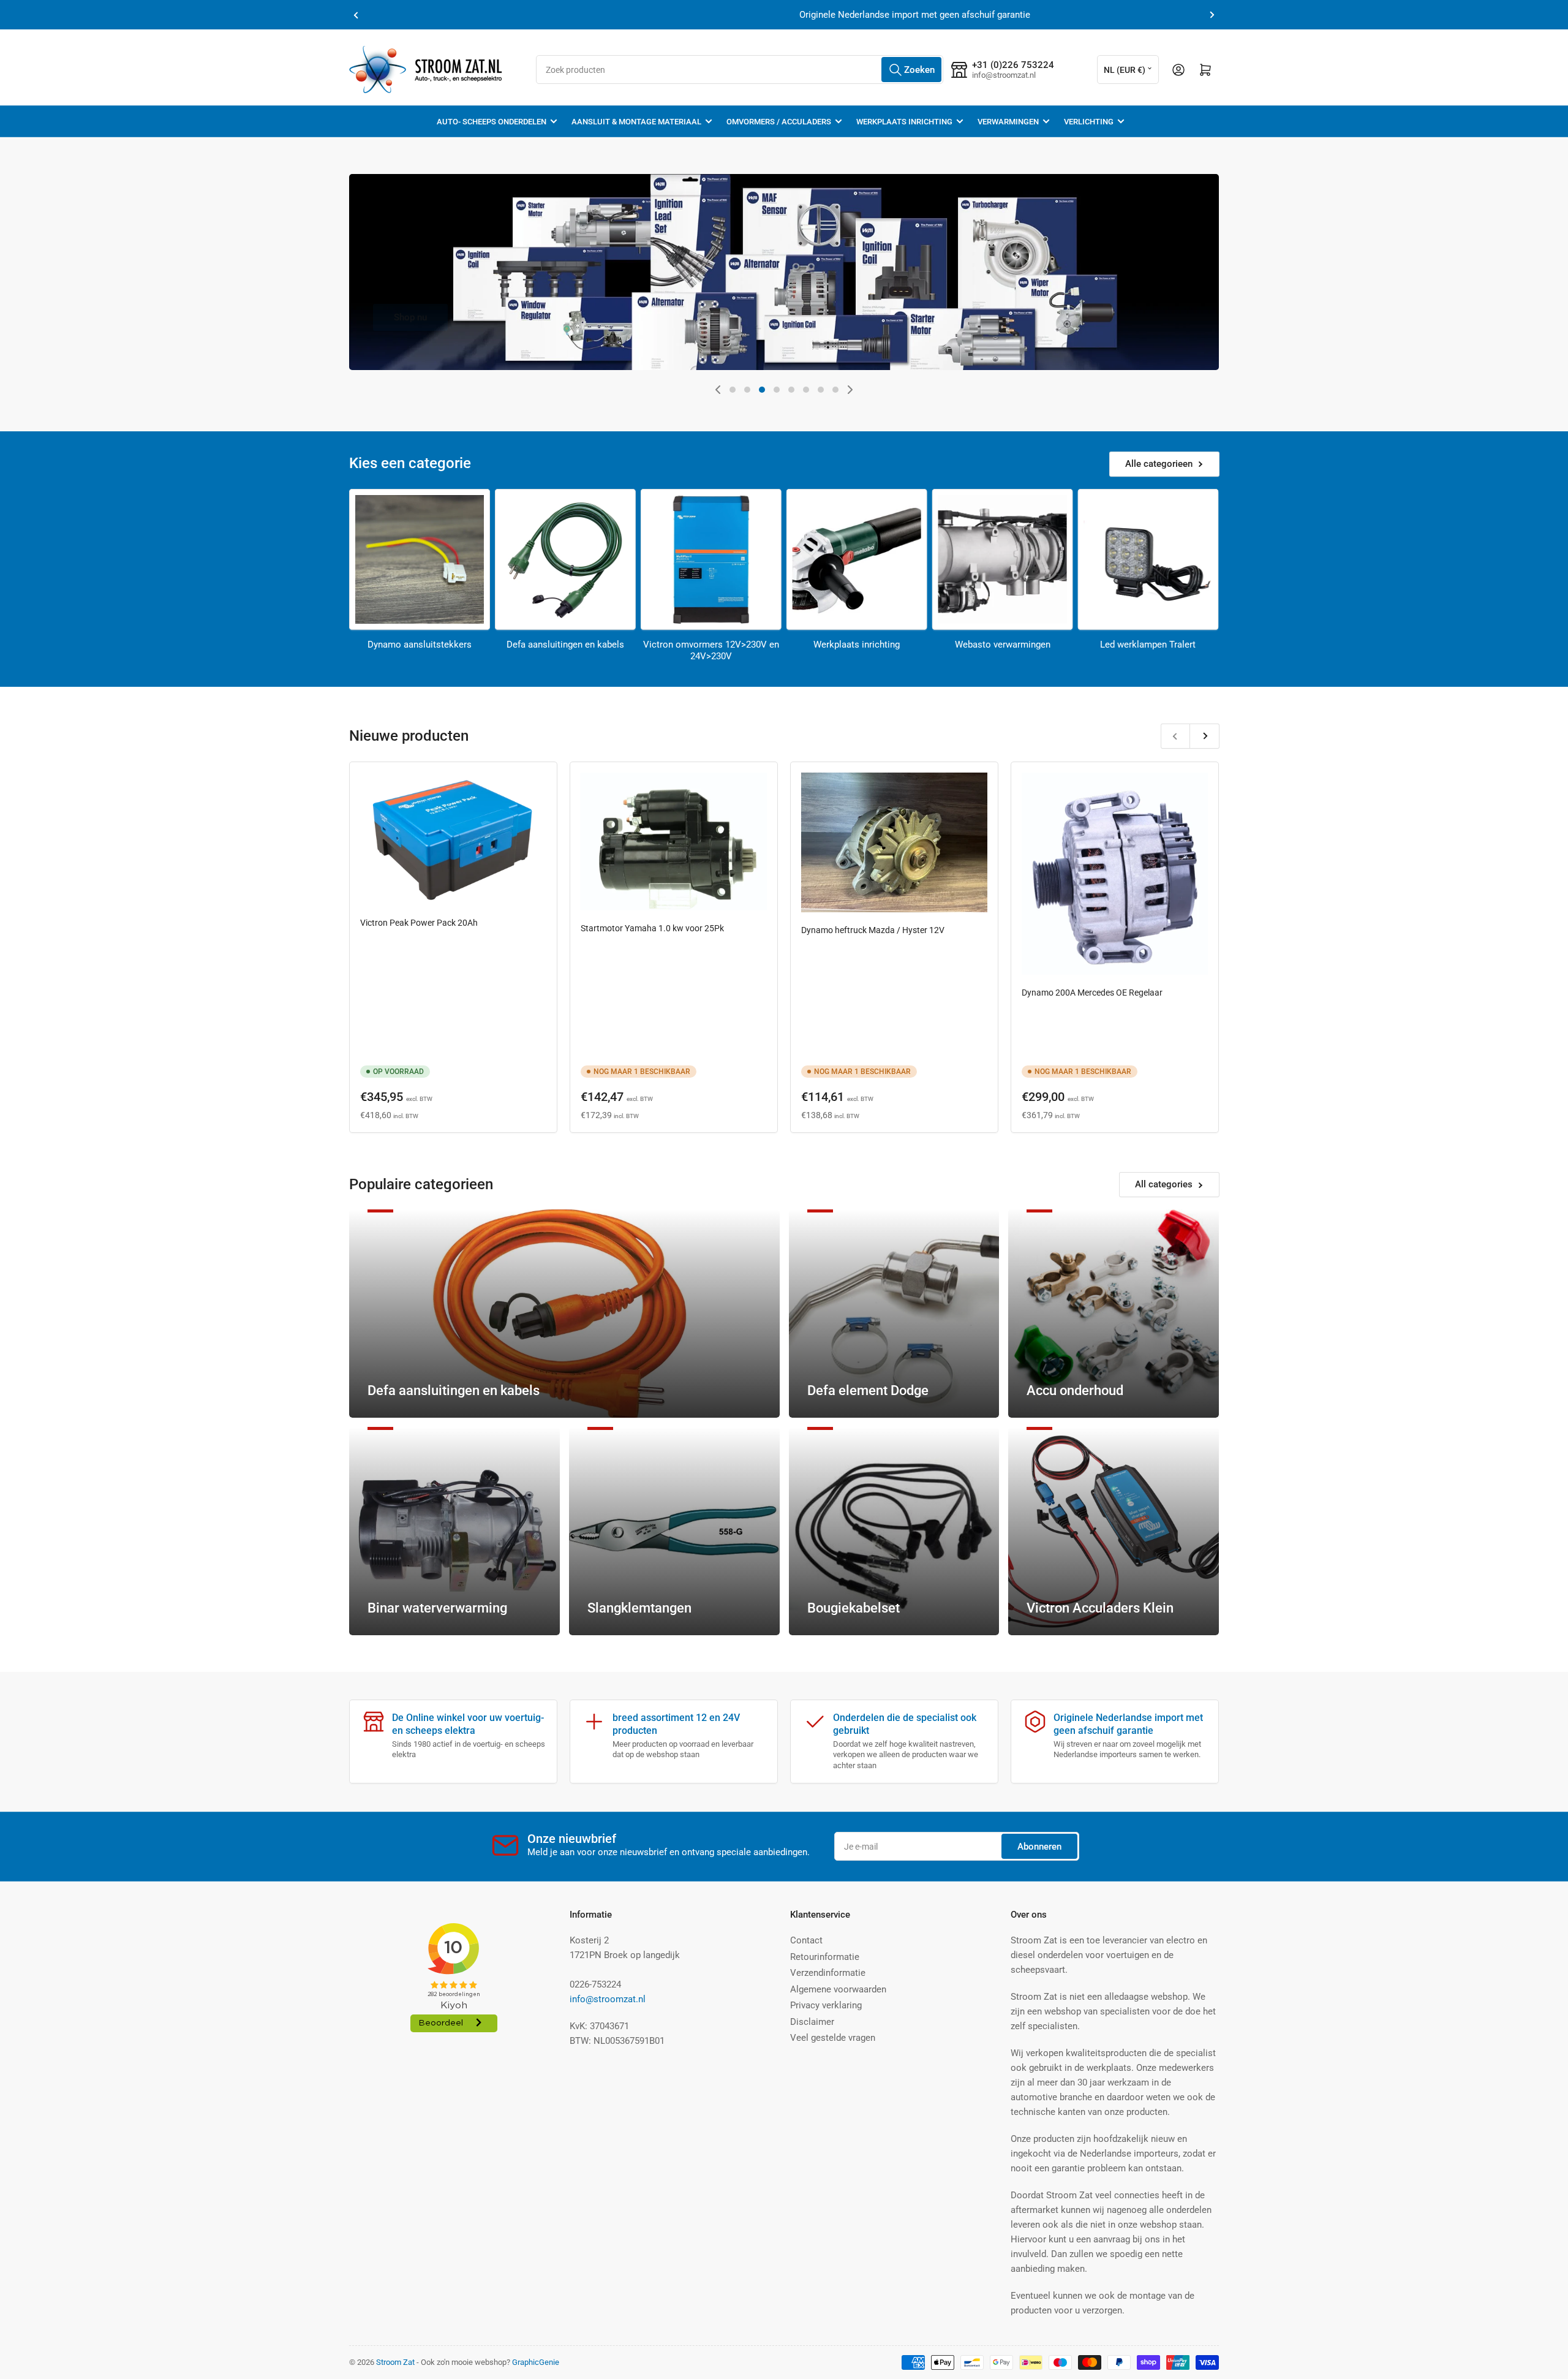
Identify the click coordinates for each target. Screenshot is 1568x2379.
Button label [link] (1069, 369)
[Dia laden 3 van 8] (762, 390)
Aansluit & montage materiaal (636, 122)
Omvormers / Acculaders (779, 122)
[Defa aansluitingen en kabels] (565, 559)
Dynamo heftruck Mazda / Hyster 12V (873, 930)
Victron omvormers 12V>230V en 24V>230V (711, 651)
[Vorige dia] (718, 390)
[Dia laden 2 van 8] (747, 390)
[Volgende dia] (850, 390)
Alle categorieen (1159, 464)
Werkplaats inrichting (904, 122)
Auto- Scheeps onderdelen (492, 122)
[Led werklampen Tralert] (1148, 559)
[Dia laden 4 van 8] (777, 390)
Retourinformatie (825, 1957)
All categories (1164, 1184)
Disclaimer (812, 2022)
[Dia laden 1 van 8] (733, 390)
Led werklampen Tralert (1148, 645)
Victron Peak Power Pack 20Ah (419, 923)
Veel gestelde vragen (833, 2038)
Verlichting (1089, 122)
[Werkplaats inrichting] (857, 559)
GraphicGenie (536, 2362)
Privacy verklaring (826, 2005)
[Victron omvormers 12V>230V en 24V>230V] (711, 559)
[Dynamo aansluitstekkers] (420, 559)
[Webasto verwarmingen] (1003, 559)
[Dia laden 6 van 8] (806, 390)
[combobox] (740, 70)
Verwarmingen (1008, 122)
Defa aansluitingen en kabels (565, 645)
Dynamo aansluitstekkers (420, 645)
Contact (806, 1940)
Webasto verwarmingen (1003, 645)
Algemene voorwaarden (838, 1989)
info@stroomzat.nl (608, 1999)
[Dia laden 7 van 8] (821, 390)
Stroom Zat (395, 2362)
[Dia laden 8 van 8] (835, 390)
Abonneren (1039, 1847)
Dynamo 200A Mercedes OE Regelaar (1092, 993)
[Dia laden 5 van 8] (791, 390)
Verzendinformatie (828, 1973)
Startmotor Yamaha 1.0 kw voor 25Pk (652, 928)
